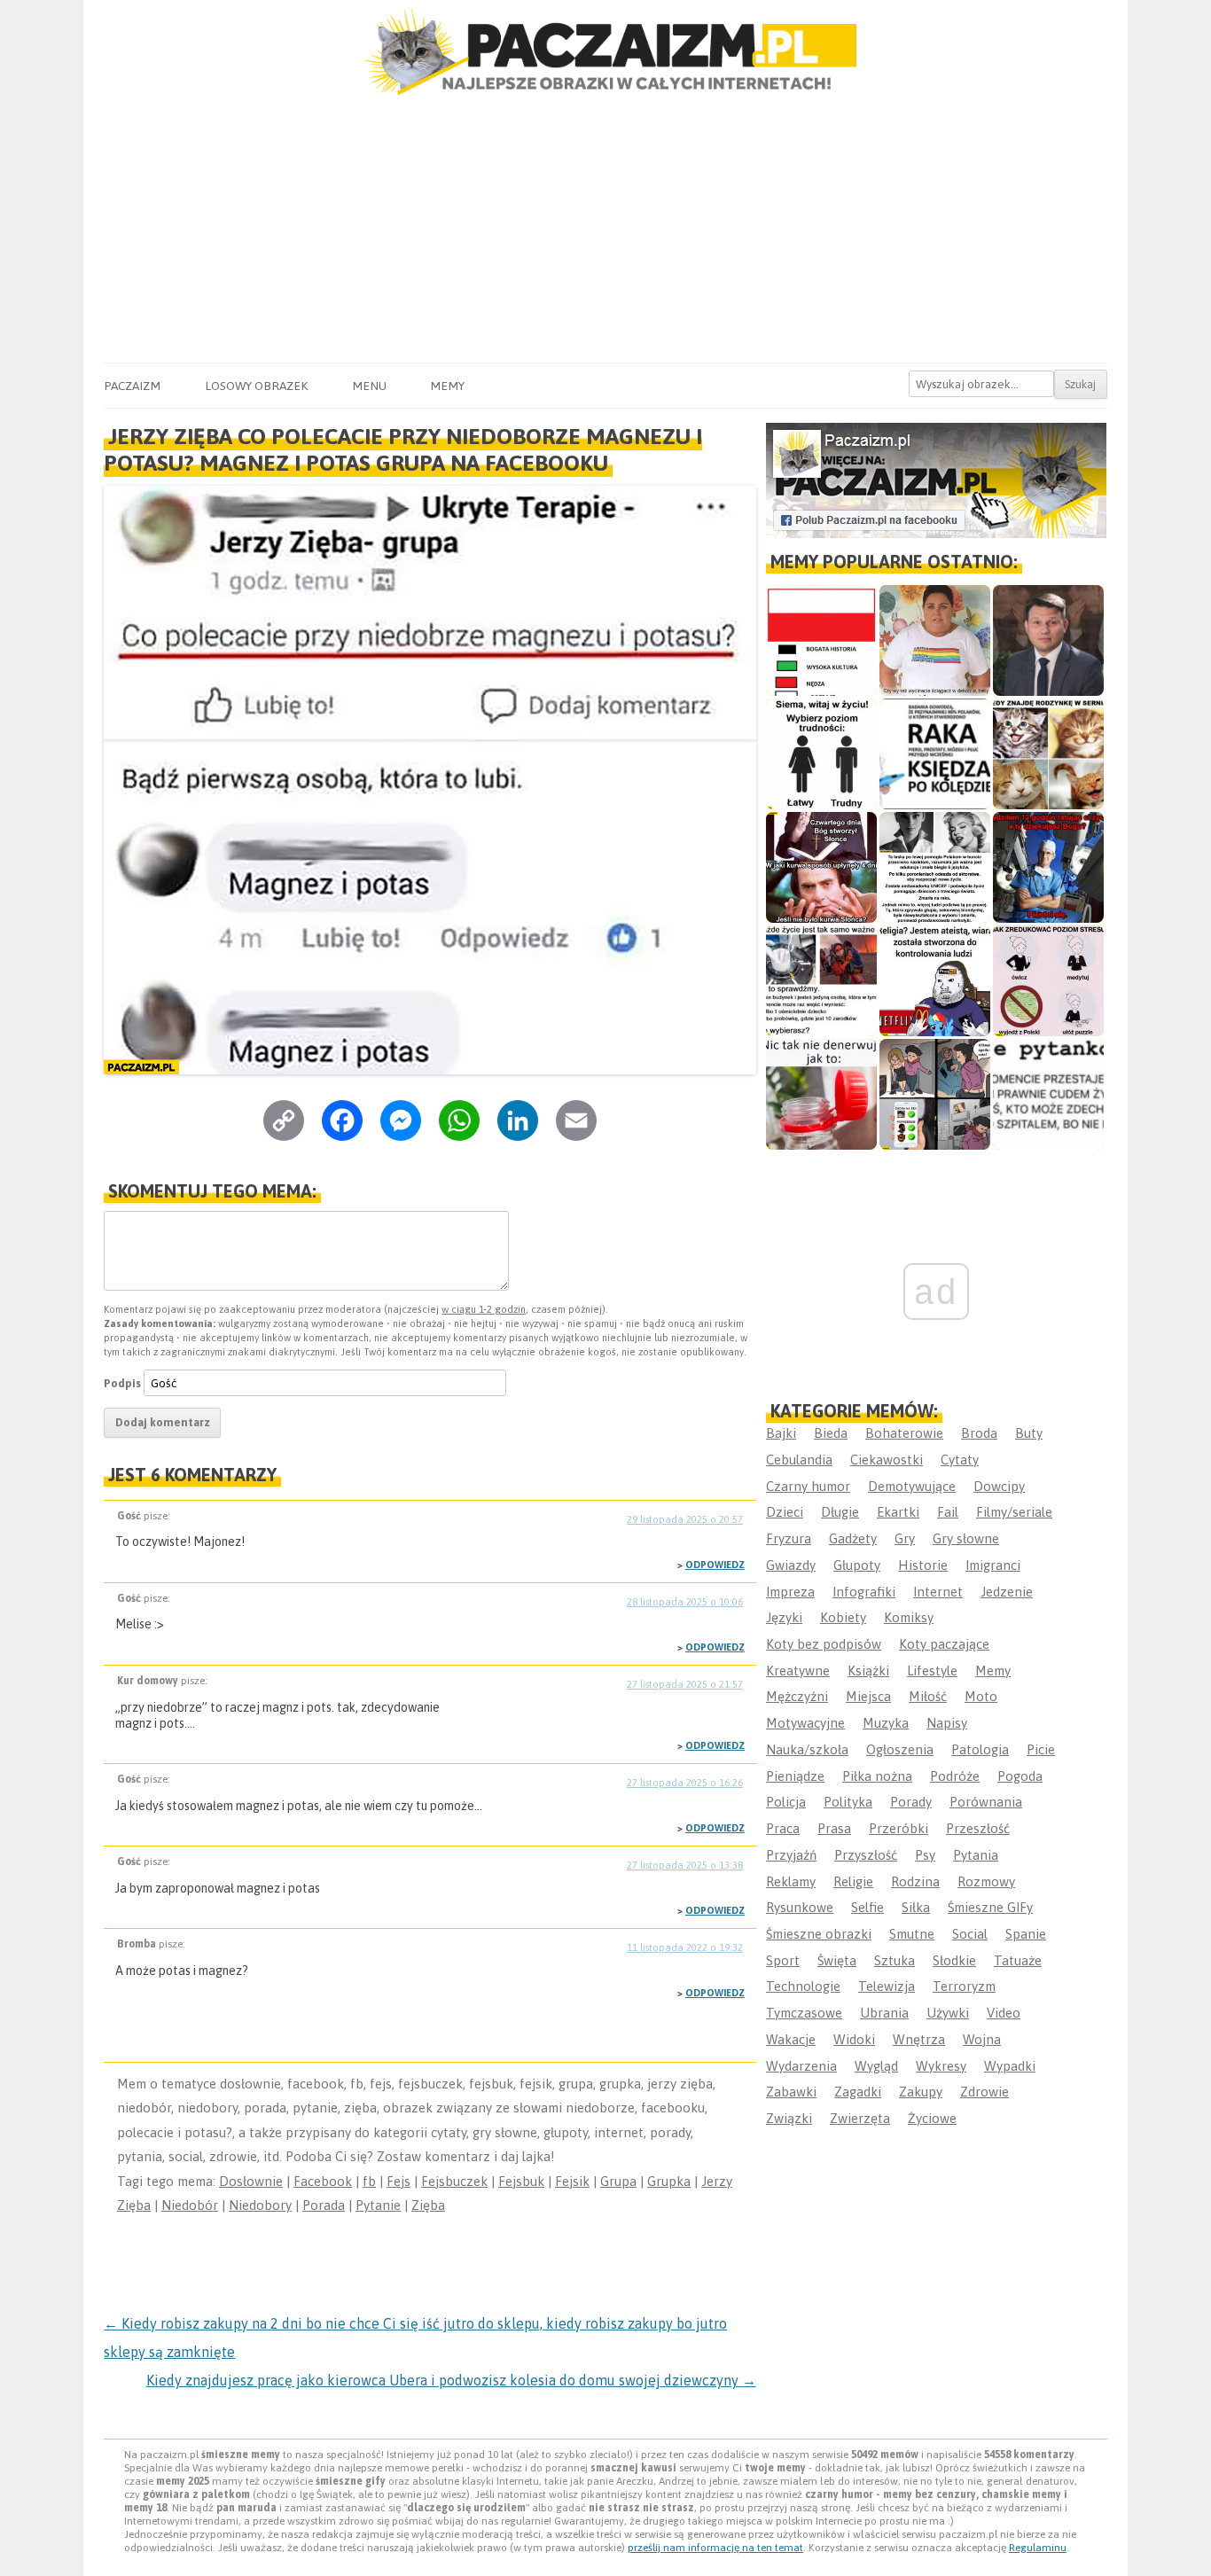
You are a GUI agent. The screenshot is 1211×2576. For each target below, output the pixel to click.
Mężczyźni (797, 1696)
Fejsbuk (521, 2181)
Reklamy (791, 1881)
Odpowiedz (715, 1565)
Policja (786, 1802)
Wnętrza (919, 2039)
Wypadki (1010, 2066)
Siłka (916, 1907)
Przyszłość (866, 1855)
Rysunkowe (800, 1907)
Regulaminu (1038, 2548)
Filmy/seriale (1014, 1512)
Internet (938, 1592)
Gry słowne (966, 1538)
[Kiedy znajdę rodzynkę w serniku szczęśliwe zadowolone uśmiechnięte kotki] (1048, 754)
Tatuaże (1018, 1960)
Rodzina (915, 1881)
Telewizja (887, 1986)
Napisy (947, 1723)
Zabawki (791, 2092)
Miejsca (868, 1696)
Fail (948, 1512)
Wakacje (791, 2039)
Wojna (982, 2039)
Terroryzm (964, 1986)
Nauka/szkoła (807, 1749)
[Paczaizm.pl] (605, 52)
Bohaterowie (904, 1433)
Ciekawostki (887, 1460)
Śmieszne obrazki (819, 1934)
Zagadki (858, 2092)
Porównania (986, 1802)
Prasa (834, 1828)
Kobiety (843, 1617)
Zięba (428, 2205)
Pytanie (378, 2205)
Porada (324, 2205)
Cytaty (960, 1460)
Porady (911, 1802)
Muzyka (886, 1723)
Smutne (912, 1934)
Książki (868, 1670)
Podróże (955, 1776)
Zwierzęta (860, 2118)
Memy (447, 386)
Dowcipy (999, 1486)
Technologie (803, 1986)
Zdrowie (984, 2092)
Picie (1041, 1749)
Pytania (976, 1855)
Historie (923, 1565)
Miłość (928, 1696)
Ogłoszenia (900, 1749)
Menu (369, 386)
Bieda (831, 1433)
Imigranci (993, 1565)
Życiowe (932, 2118)
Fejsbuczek (454, 2181)
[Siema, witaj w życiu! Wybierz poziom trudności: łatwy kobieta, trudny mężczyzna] (821, 754)
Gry (905, 1538)
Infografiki (864, 1592)
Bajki (781, 1433)
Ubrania (884, 2013)
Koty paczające (944, 1644)
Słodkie (954, 1960)
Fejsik (572, 2181)
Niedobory (260, 2205)
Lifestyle (932, 1670)
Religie (853, 1881)
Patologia (980, 1749)
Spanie (1026, 1934)
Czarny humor (808, 1486)
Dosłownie (251, 2181)
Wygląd (876, 2066)
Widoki (854, 2039)
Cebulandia (799, 1460)
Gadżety (853, 1538)
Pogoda (1020, 1776)
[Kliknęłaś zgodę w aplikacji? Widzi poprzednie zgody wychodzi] (935, 1094)
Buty (1029, 1433)
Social (970, 1934)
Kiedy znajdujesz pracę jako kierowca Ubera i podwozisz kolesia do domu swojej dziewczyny (451, 2380)
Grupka (669, 2181)
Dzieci (785, 1512)
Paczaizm (132, 386)
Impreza (790, 1592)
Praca (783, 1828)
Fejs (398, 2181)
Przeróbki (898, 1828)
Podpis (122, 1383)
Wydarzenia (801, 2066)
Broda (979, 1433)
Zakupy (921, 2092)
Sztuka (895, 1960)
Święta (837, 1960)
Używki (948, 2013)
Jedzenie (1007, 1592)
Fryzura (789, 1538)
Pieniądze (795, 1776)
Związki (789, 2118)
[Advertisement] (605, 230)
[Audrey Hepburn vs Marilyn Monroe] (935, 867)
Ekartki (898, 1512)
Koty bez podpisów (824, 1644)
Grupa (618, 2181)
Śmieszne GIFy (990, 1907)
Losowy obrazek (256, 386)
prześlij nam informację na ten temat (715, 2548)
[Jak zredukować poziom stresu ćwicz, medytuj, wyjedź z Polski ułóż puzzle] (1048, 981)
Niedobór (190, 2205)
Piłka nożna (877, 1776)
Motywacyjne (805, 1723)
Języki (784, 1617)
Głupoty (857, 1565)
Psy (925, 1855)
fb (369, 2181)
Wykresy (941, 2066)
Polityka (848, 1802)
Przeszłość (978, 1828)
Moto (981, 1696)
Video (1004, 2013)
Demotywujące (912, 1486)
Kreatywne (798, 1670)
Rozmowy (986, 1881)
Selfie (867, 1907)
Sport (783, 1960)
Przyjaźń (791, 1855)
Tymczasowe (804, 2013)
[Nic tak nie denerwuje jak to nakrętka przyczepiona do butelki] (821, 1094)
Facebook (323, 2181)
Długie (840, 1512)
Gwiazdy (791, 1565)
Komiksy (909, 1617)
